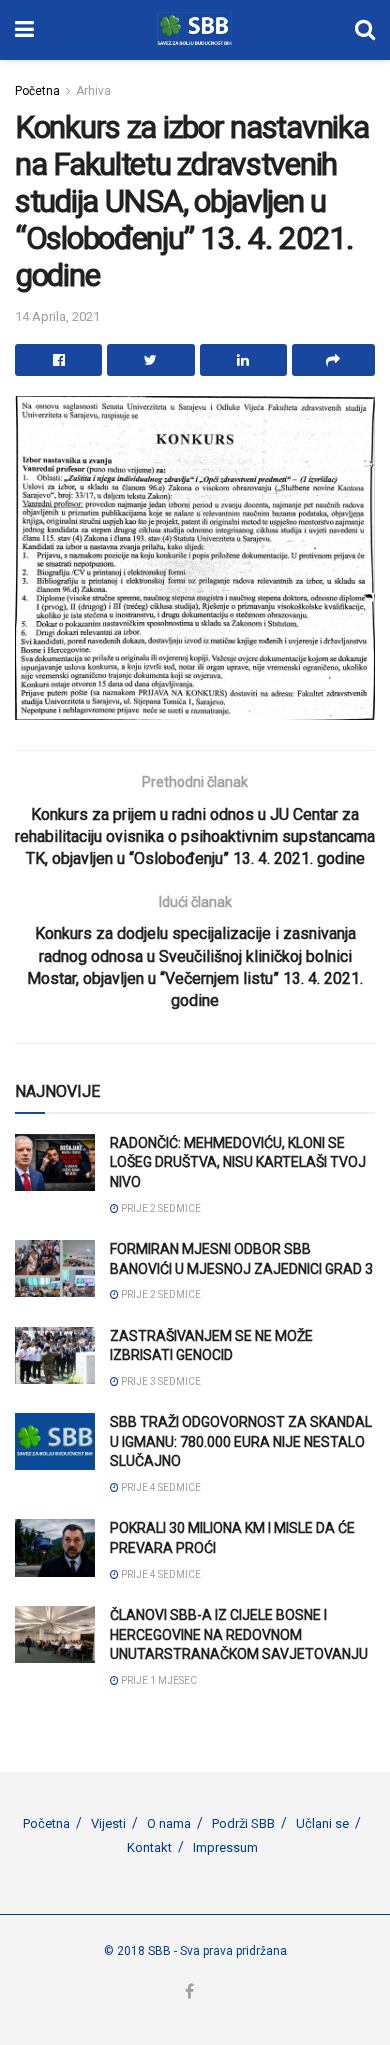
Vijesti (108, 1823)
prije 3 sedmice (160, 1381)
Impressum (225, 1847)
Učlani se (322, 1823)
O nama (169, 1823)
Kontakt (149, 1847)
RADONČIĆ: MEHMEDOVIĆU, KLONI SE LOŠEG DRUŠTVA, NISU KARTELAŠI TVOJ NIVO (238, 1162)
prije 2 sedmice (160, 1208)
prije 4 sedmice (160, 1487)
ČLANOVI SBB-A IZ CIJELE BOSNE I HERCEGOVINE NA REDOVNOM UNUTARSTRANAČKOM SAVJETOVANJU (239, 1634)
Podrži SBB (243, 1823)
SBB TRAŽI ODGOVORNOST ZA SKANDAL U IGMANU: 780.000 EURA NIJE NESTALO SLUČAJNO (241, 1441)
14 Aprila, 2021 (57, 316)
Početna (37, 91)
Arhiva (93, 91)
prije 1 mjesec (158, 1680)
